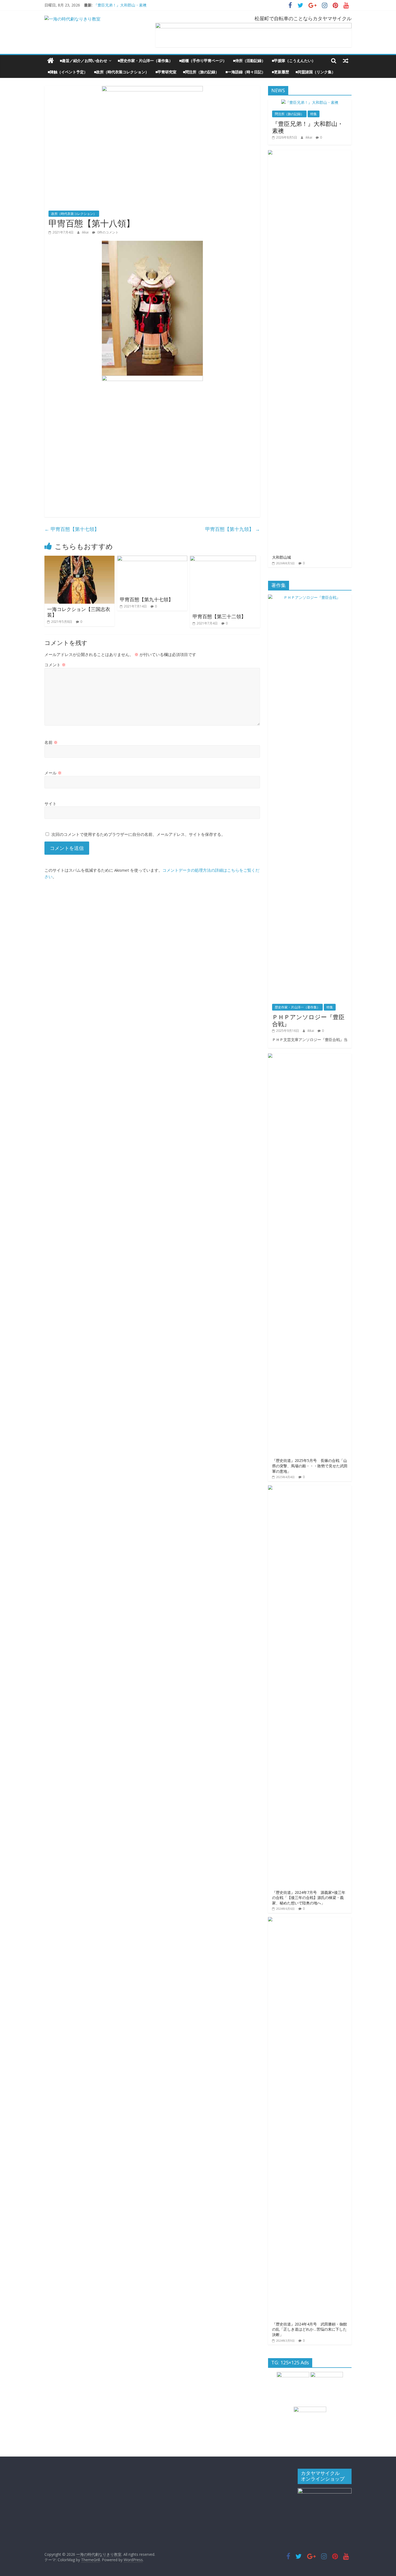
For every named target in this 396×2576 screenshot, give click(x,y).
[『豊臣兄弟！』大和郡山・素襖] (310, 102)
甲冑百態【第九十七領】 (147, 599)
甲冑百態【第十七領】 (72, 529)
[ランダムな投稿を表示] (346, 61)
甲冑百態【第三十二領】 (219, 616)
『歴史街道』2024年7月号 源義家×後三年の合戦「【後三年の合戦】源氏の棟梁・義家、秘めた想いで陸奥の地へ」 (309, 1898)
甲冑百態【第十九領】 (233, 529)
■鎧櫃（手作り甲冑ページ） (203, 61)
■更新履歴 (280, 72)
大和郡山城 (282, 557)
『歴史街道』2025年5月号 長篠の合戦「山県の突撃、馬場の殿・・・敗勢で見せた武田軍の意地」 (310, 1466)
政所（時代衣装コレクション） (74, 214)
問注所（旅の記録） (289, 114)
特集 (314, 114)
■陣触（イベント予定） (68, 72)
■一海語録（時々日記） (245, 72)
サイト (51, 803)
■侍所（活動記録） (249, 61)
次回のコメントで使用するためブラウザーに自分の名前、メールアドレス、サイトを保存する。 (138, 834)
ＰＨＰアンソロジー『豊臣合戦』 (308, 1020)
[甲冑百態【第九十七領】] (152, 559)
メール (53, 773)
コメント (55, 665)
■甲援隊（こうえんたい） (294, 61)
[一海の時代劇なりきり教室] (51, 61)
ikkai (86, 232)
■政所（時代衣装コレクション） (121, 72)
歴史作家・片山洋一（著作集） (297, 1007)
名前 (51, 742)
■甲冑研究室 (166, 72)
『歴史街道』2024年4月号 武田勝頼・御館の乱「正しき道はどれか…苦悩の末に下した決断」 (310, 2329)
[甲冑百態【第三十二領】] (223, 559)
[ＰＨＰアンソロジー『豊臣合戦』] (310, 597)
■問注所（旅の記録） (201, 72)
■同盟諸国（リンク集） (315, 72)
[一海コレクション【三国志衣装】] (79, 559)
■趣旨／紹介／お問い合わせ (84, 61)
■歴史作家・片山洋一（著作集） (145, 61)
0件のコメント (107, 232)
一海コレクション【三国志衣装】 (79, 612)
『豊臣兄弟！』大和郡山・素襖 (120, 5)
